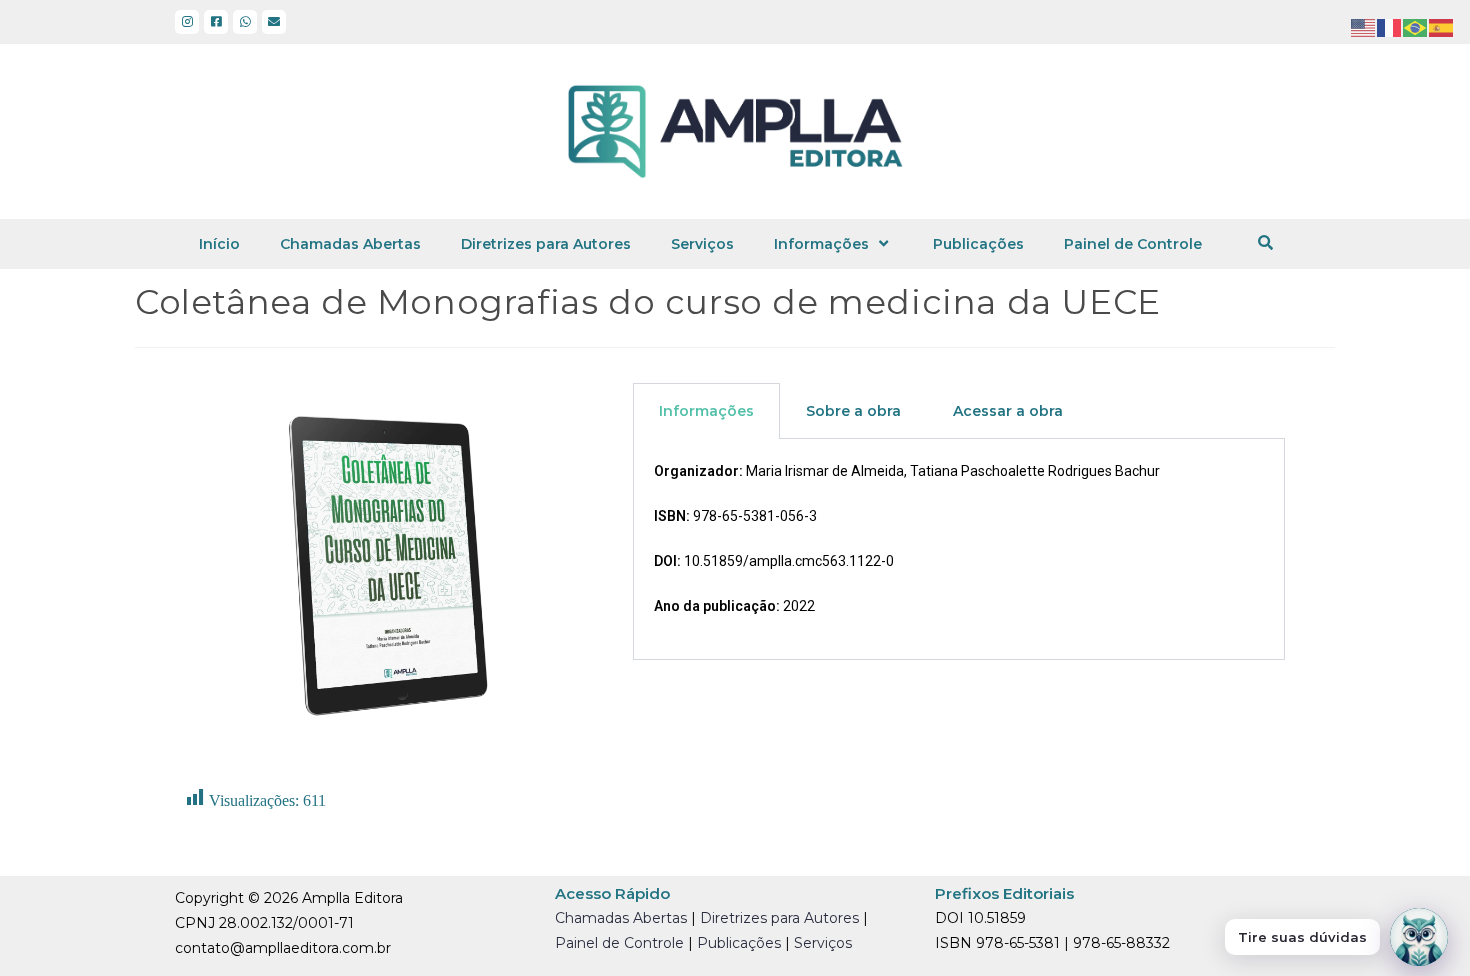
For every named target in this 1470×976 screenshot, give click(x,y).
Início (219, 244)
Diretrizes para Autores (546, 244)
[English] (1364, 27)
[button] (1265, 242)
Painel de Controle (1133, 244)
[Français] (1390, 27)
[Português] (1416, 27)
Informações (821, 244)
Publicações (978, 244)
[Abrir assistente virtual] (1419, 937)
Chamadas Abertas (350, 244)
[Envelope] (274, 22)
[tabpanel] (959, 550)
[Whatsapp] (245, 22)
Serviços (702, 244)
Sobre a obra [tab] (853, 411)
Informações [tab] (706, 411)
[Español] (1442, 27)
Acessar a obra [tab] (1008, 411)
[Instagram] (187, 22)
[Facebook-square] (216, 22)
